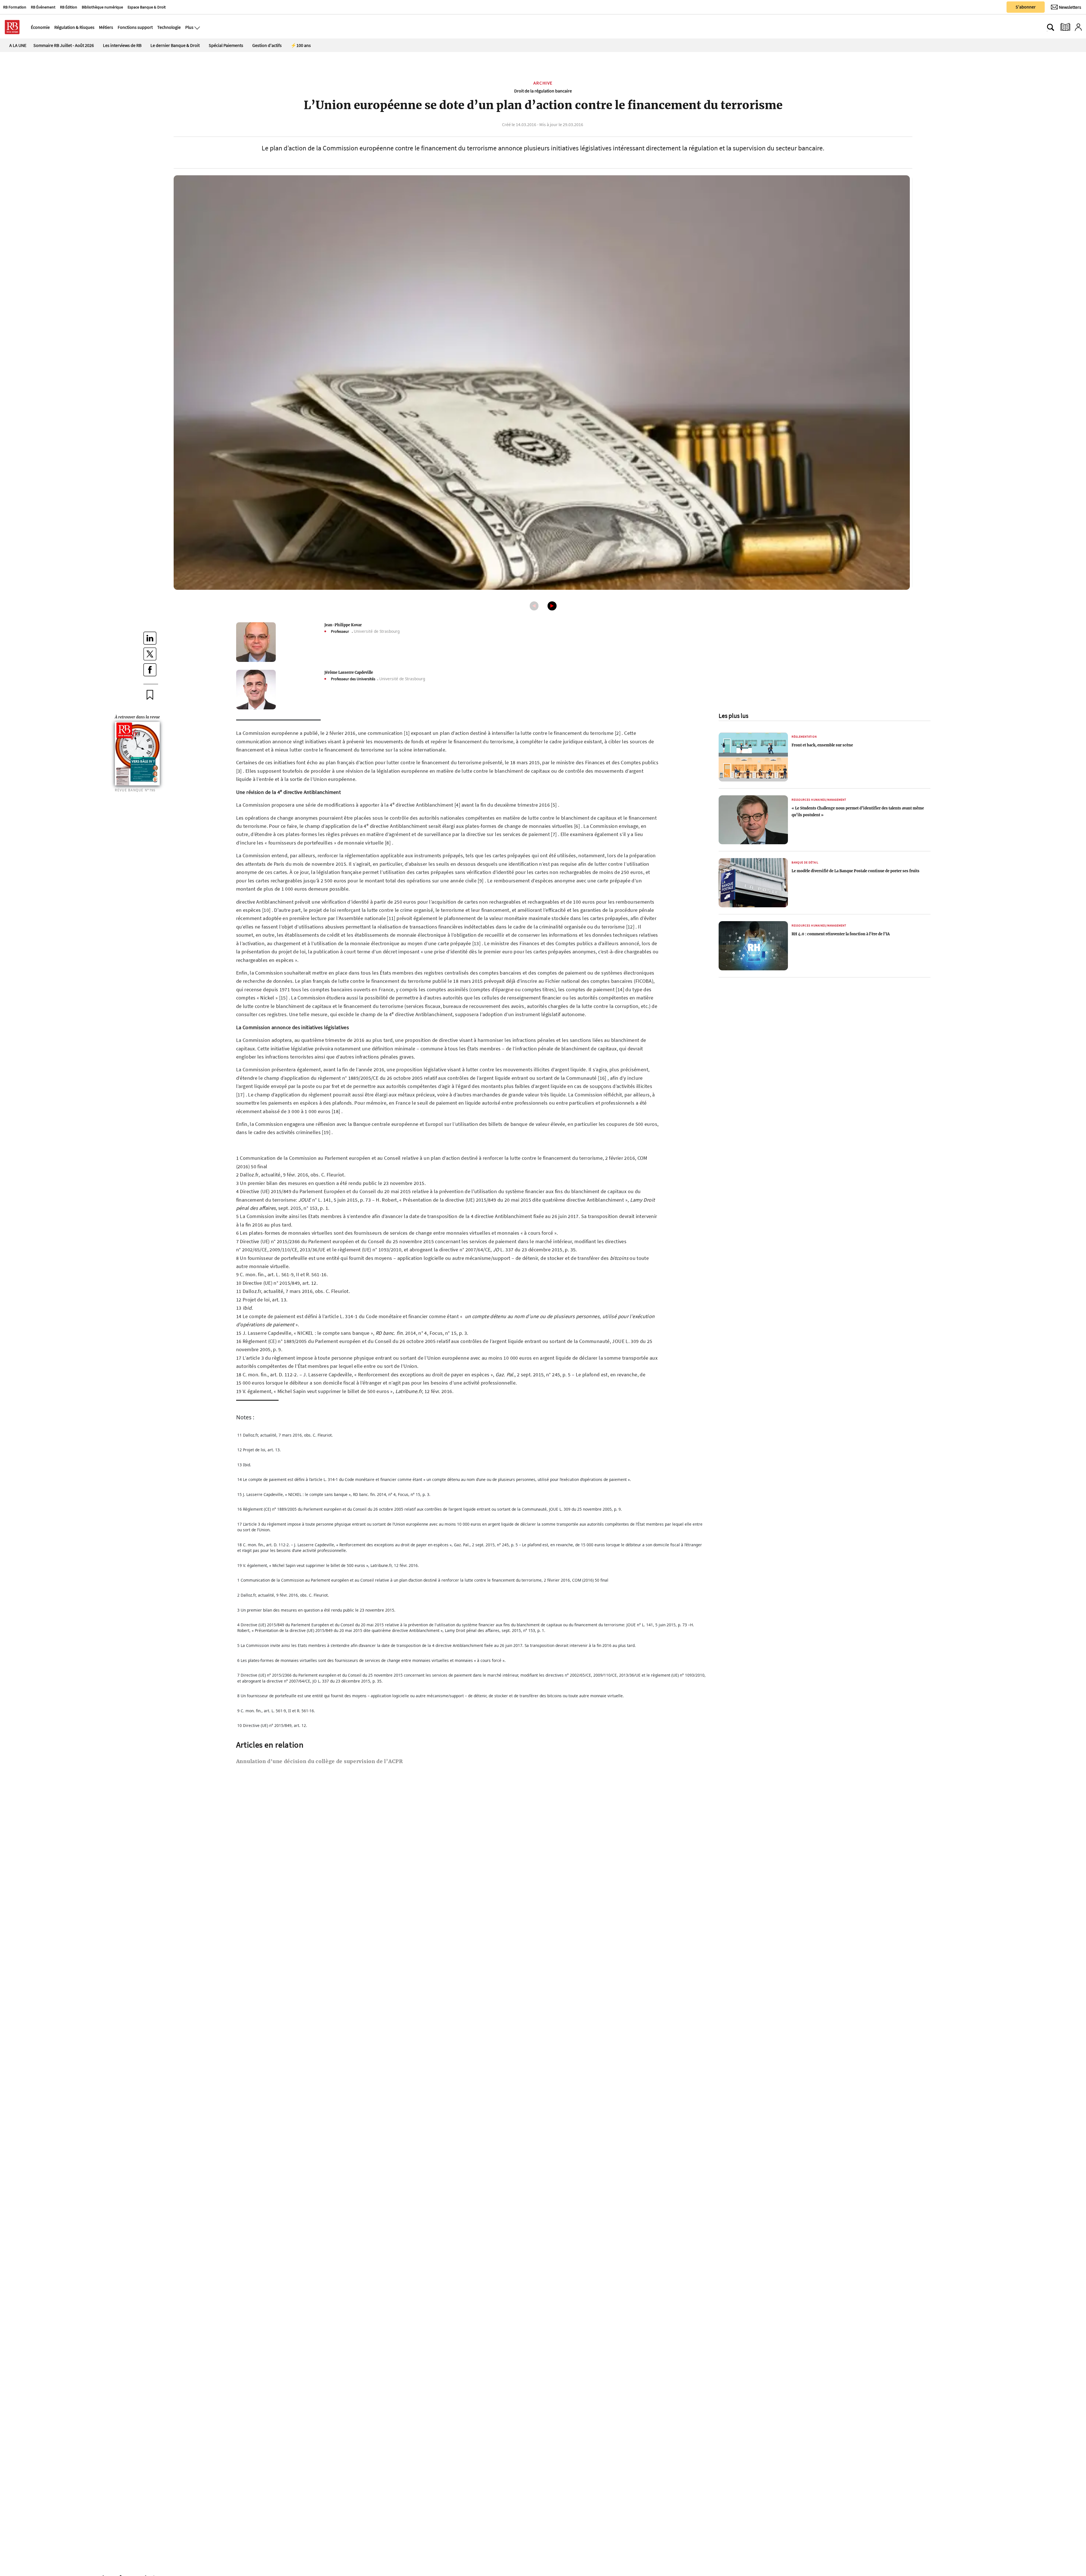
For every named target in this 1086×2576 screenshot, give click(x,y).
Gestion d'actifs (267, 45)
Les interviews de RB (122, 45)
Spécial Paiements (226, 45)
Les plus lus (733, 716)
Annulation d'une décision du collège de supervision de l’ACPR (320, 1761)
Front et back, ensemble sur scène (822, 745)
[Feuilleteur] (1065, 27)
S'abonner (1026, 7)
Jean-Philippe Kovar (343, 625)
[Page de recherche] (1051, 27)
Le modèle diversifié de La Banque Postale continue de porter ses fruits (856, 871)
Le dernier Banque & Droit (175, 45)
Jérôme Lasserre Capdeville (349, 672)
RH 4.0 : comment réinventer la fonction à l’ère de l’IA (841, 934)
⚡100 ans (301, 45)
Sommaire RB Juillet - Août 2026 (64, 45)
